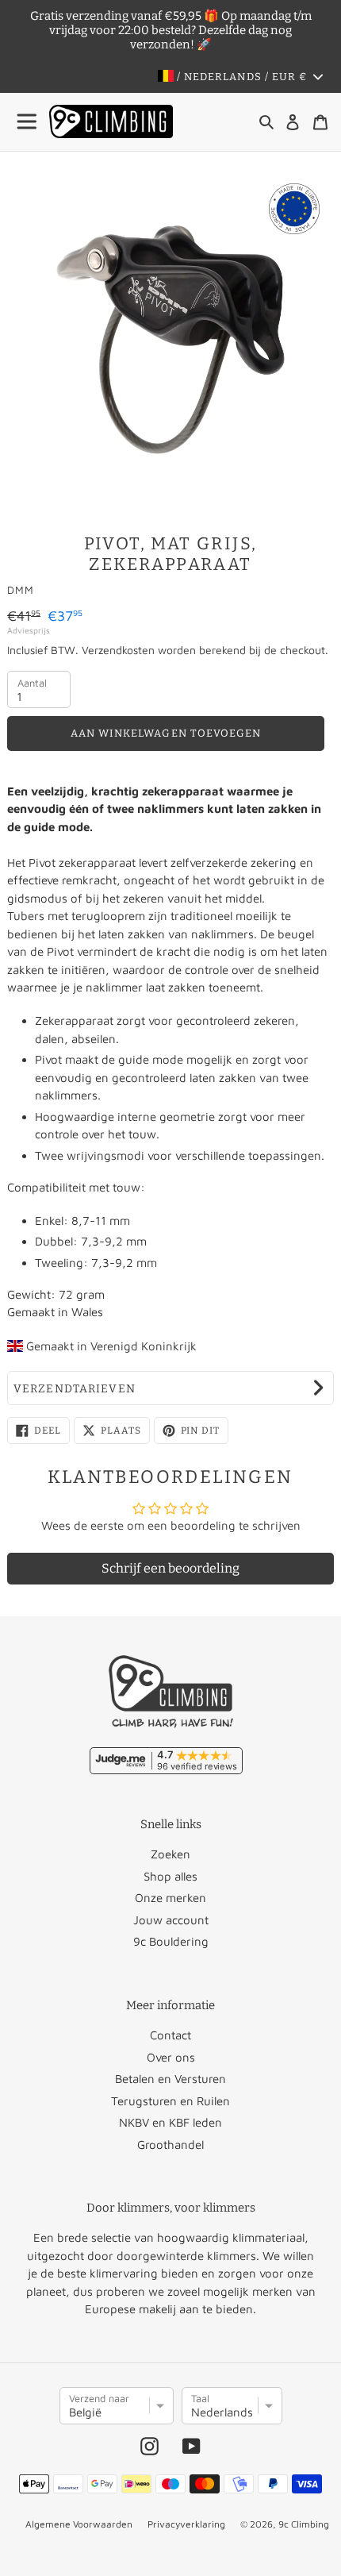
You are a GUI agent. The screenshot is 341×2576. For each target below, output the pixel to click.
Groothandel (170, 2145)
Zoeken (170, 1854)
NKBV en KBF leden (170, 2122)
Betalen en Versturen (170, 2079)
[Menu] (28, 122)
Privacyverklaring (186, 2524)
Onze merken (170, 1898)
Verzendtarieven (75, 1389)
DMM (21, 590)
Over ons (171, 2057)
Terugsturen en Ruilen (170, 2101)
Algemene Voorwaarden (79, 2524)
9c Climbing (304, 2524)
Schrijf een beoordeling (170, 1568)
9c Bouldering (171, 1941)
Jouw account (171, 1920)
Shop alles (170, 1876)
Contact (170, 2035)
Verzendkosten (118, 650)
